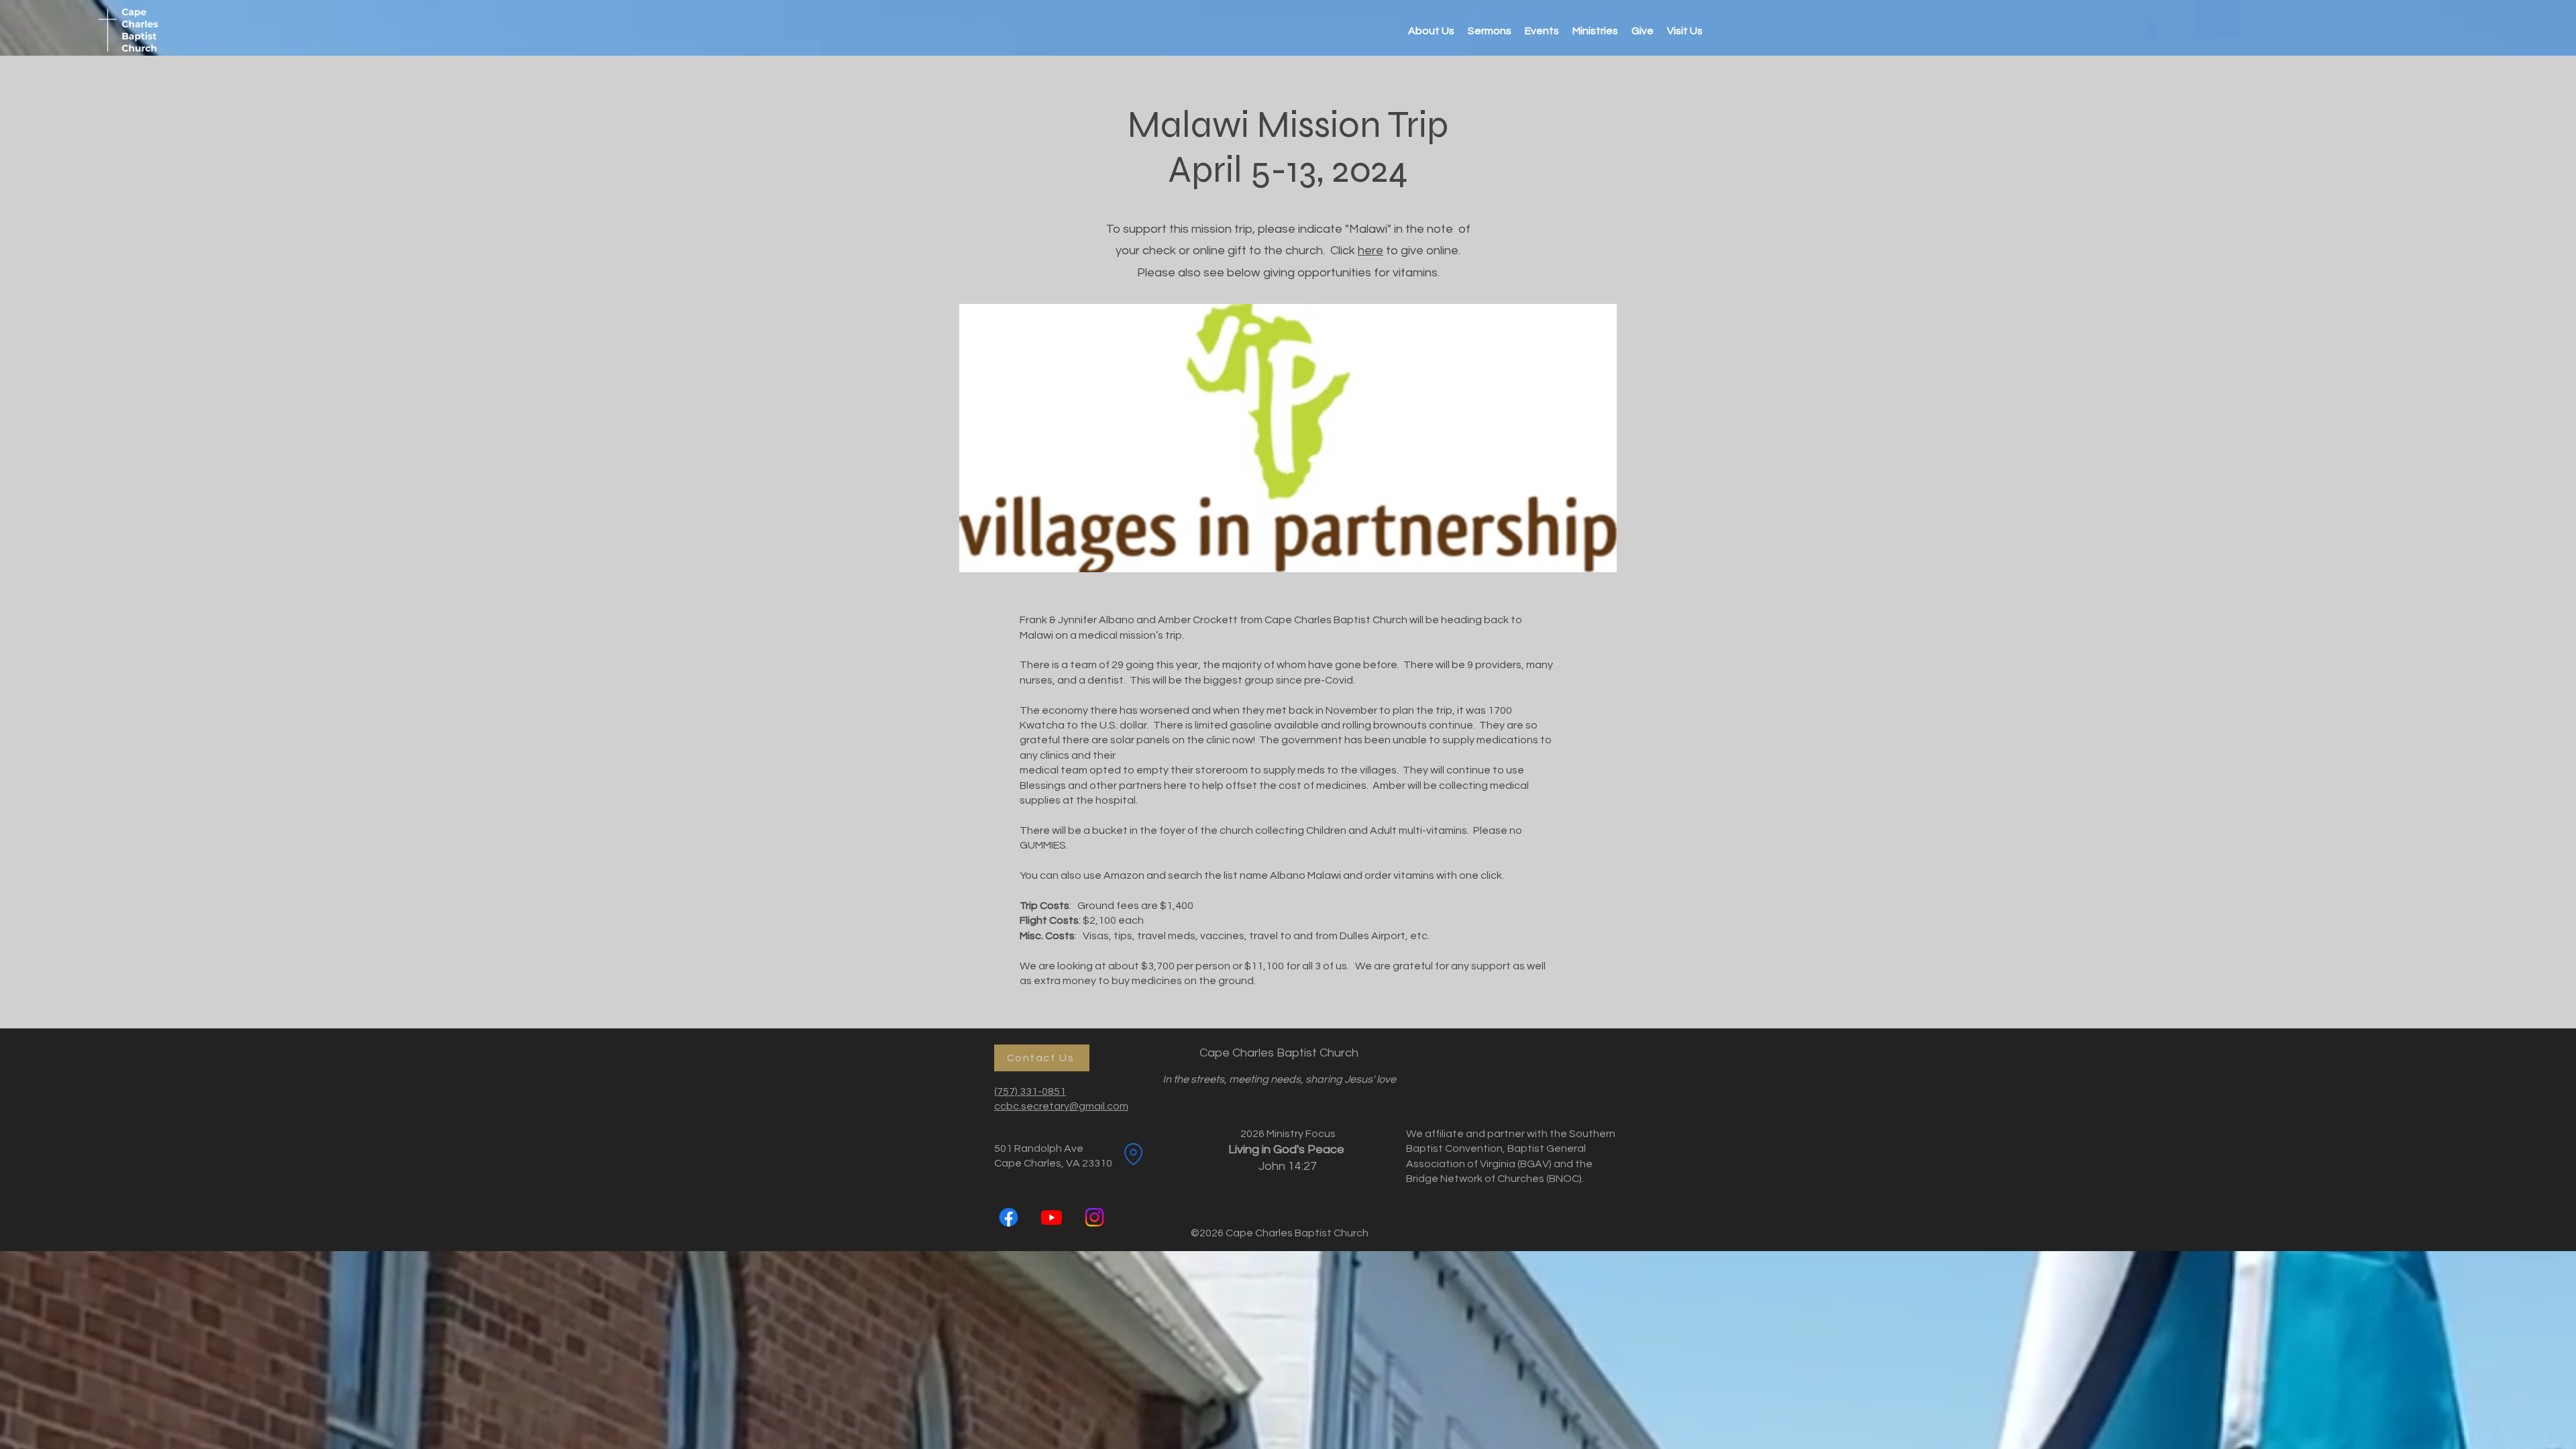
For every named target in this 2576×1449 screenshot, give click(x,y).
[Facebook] (1009, 1217)
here (1371, 251)
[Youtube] (1052, 1217)
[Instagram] (1094, 1217)
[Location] (1133, 1155)
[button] (1595, 31)
